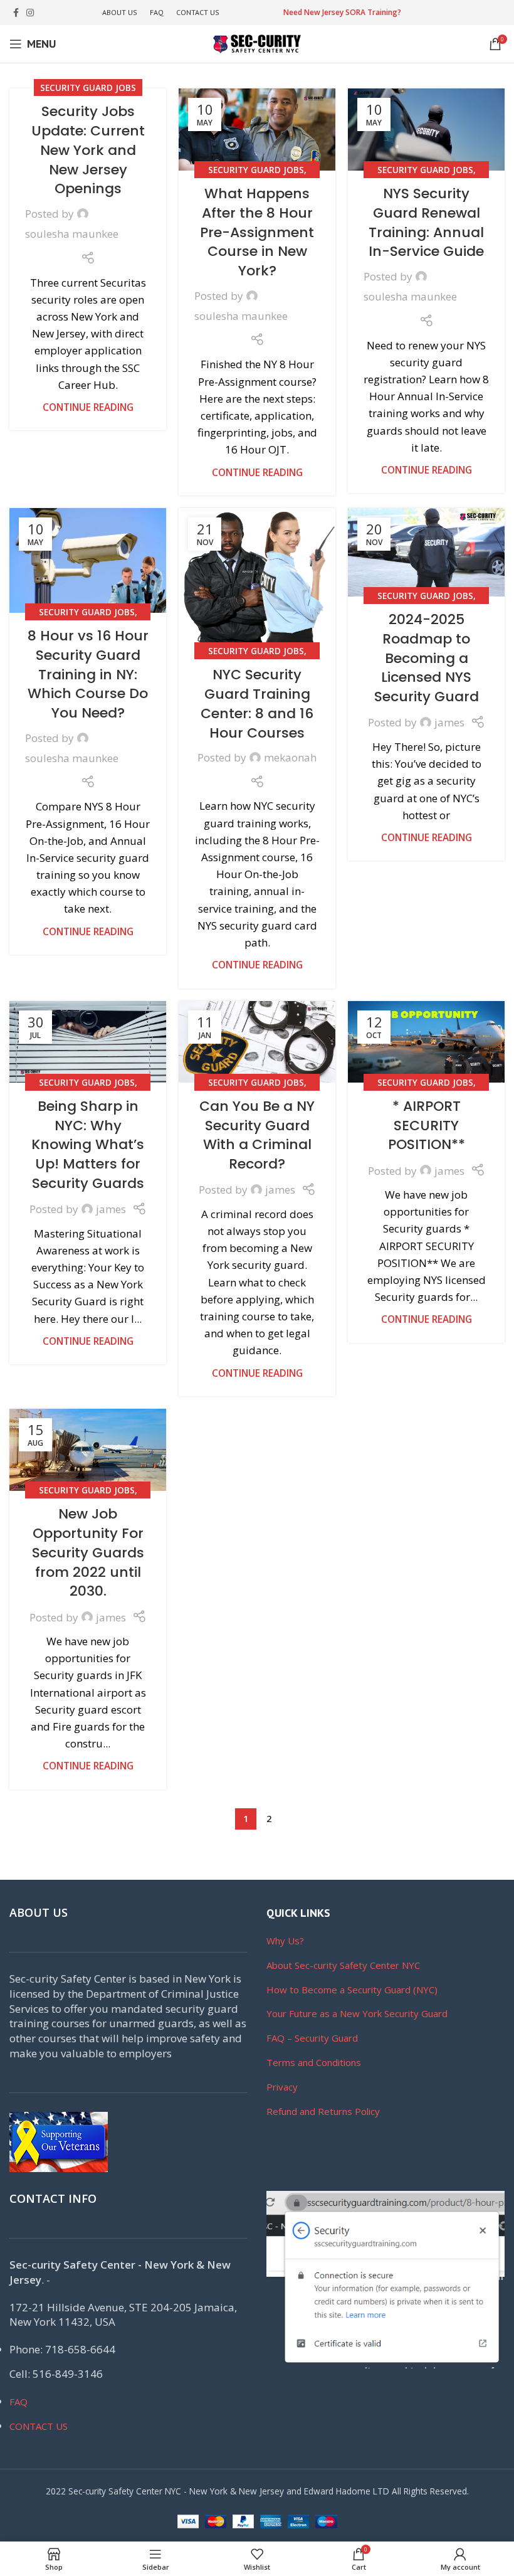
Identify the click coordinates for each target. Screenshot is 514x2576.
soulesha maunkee (72, 234)
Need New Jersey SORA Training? (342, 12)
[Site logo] (257, 43)
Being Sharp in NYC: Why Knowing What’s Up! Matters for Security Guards (88, 1145)
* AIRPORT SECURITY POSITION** (427, 1126)
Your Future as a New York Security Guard (357, 2013)
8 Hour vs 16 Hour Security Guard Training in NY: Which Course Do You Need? (88, 674)
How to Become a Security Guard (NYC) (352, 1990)
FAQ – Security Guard (312, 2038)
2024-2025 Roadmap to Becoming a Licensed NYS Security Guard (427, 658)
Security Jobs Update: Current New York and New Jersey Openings (88, 150)
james (449, 722)
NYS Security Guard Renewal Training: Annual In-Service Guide (426, 222)
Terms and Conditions (314, 2062)
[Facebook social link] (16, 13)
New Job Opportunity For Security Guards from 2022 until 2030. (88, 1552)
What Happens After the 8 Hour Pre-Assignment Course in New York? (257, 232)
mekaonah (290, 757)
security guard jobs (88, 87)
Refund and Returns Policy (323, 2111)
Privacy (282, 2087)
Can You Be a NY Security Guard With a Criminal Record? (257, 1135)
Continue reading (88, 407)
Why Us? (285, 1941)
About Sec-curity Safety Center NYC (343, 1965)
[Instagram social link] (30, 13)
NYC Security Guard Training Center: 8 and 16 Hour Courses (257, 703)
